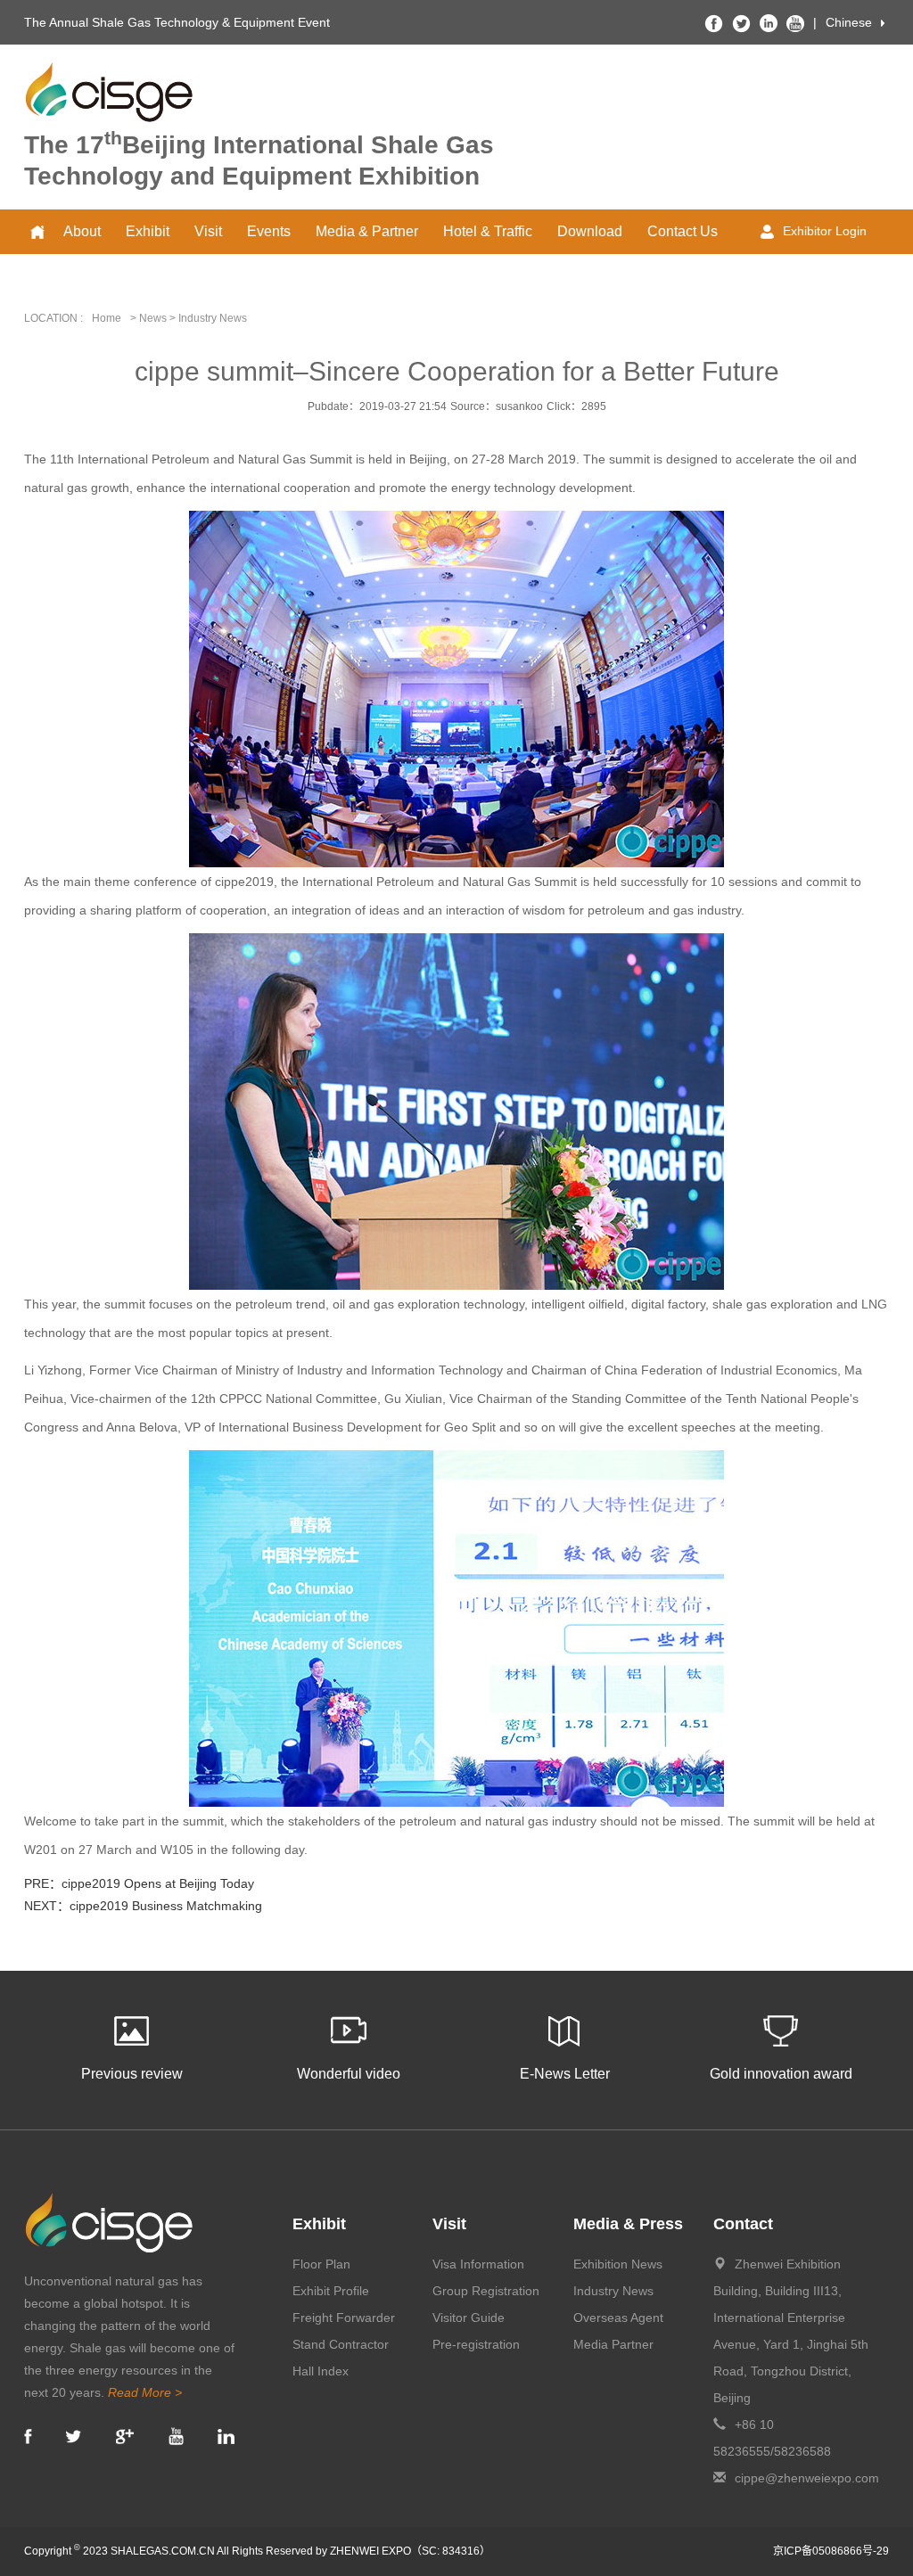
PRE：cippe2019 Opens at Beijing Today (139, 1883)
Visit (208, 231)
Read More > (145, 2392)
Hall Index (321, 2371)
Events (269, 231)
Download (590, 231)
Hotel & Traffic (488, 231)
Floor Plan (321, 2264)
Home (107, 318)
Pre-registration (476, 2344)
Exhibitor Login (825, 231)
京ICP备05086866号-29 (831, 2551)
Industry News (613, 2291)
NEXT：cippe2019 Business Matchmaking (143, 1906)
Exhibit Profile (331, 2291)
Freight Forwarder (344, 2318)
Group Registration (486, 2291)
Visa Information (478, 2264)
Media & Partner (367, 231)
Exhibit (148, 231)
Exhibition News (618, 2264)
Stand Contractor (341, 2344)
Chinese (849, 22)
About (82, 231)
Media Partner (613, 2344)
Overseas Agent (618, 2318)
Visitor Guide (469, 2318)
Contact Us (683, 231)
